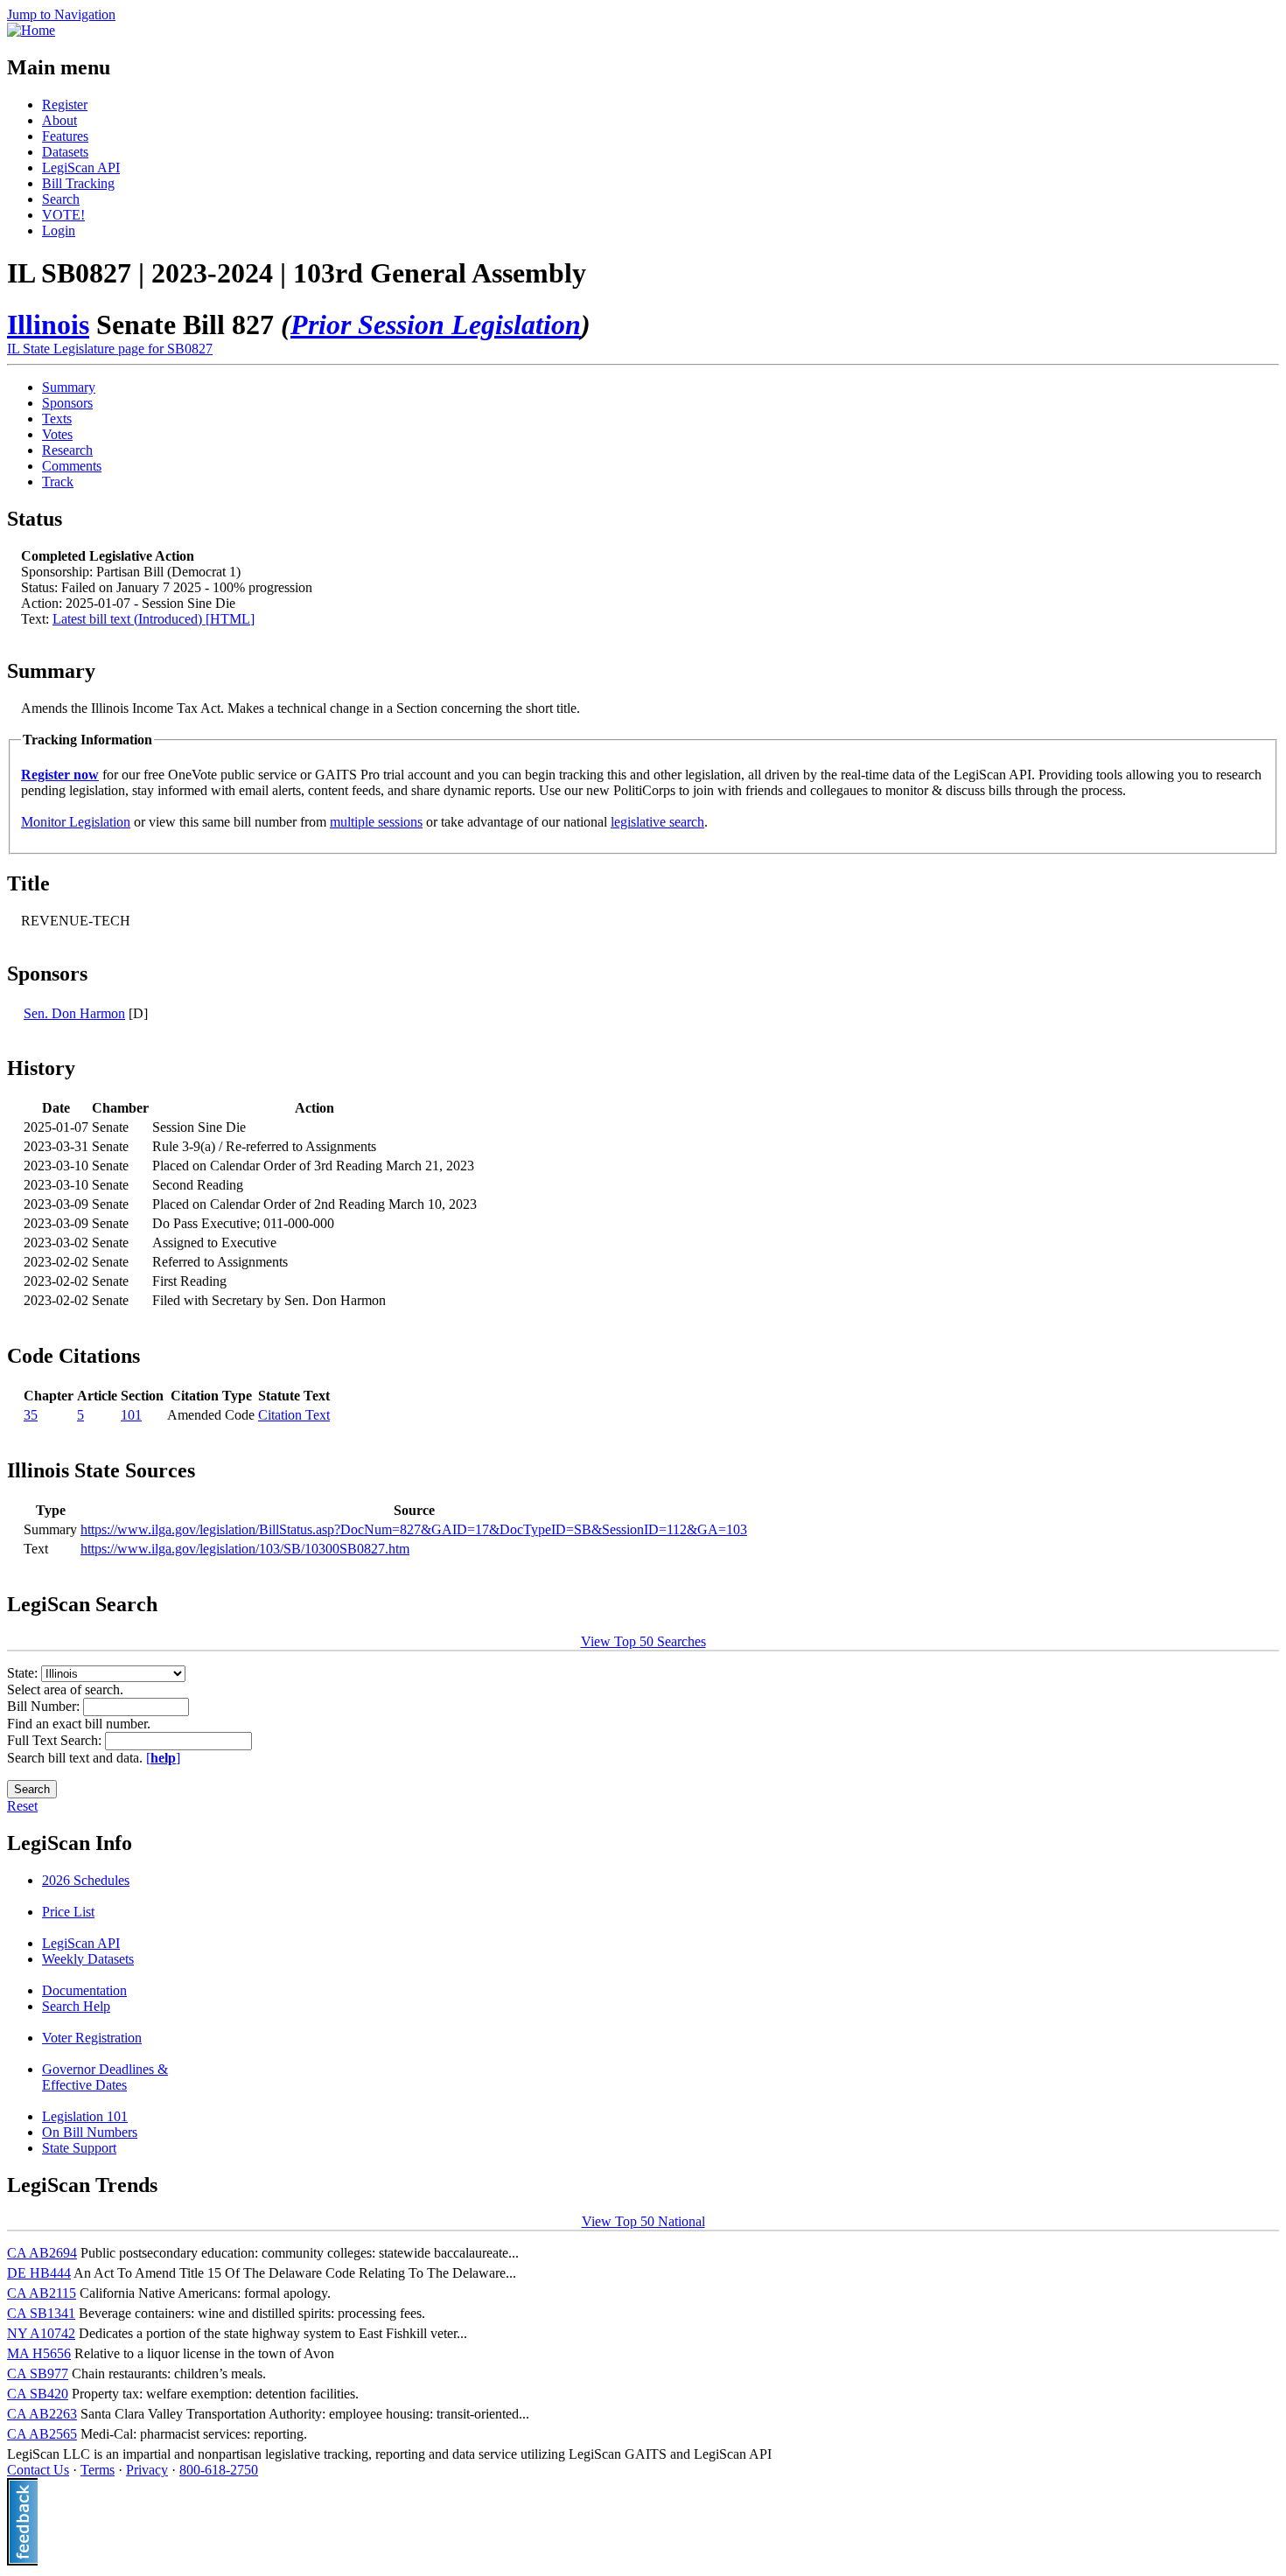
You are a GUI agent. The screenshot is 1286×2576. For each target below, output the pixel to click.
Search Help (76, 2006)
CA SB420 (38, 2394)
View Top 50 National (643, 2221)
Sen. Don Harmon (74, 1013)
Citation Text (294, 1415)
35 (31, 1415)
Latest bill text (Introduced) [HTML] (154, 619)
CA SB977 (38, 2374)
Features (65, 136)
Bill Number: (45, 1706)
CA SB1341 (41, 2313)
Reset (22, 1806)
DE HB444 (39, 2273)
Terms (98, 2470)
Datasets (65, 152)
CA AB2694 (42, 2253)
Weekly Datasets (88, 1959)
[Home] (31, 30)
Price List (68, 1912)
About (59, 120)
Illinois (48, 325)
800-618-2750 (219, 2470)
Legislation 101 (85, 2116)
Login (59, 230)
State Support (79, 2148)
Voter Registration (92, 2038)
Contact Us (38, 2470)
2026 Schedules (86, 1880)
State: (24, 1673)
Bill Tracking (78, 183)
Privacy (147, 2470)
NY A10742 (41, 2333)
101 (131, 1415)
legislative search (657, 822)
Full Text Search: (56, 1740)
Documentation (84, 1990)
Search (61, 199)
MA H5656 (39, 2353)
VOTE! (63, 215)
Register (65, 105)
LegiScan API (81, 168)
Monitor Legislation (76, 822)
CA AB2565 (42, 2434)
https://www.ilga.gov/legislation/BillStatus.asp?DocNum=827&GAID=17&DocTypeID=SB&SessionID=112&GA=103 (414, 1529)
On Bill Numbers (90, 2132)
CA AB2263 (42, 2414)
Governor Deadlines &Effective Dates (105, 2077)
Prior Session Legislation (436, 325)
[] (163, 1758)
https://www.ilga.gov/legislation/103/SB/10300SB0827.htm (245, 1549)
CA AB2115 (42, 2293)
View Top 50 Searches (643, 1641)
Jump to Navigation (61, 14)
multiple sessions (376, 822)
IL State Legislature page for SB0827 (110, 349)
